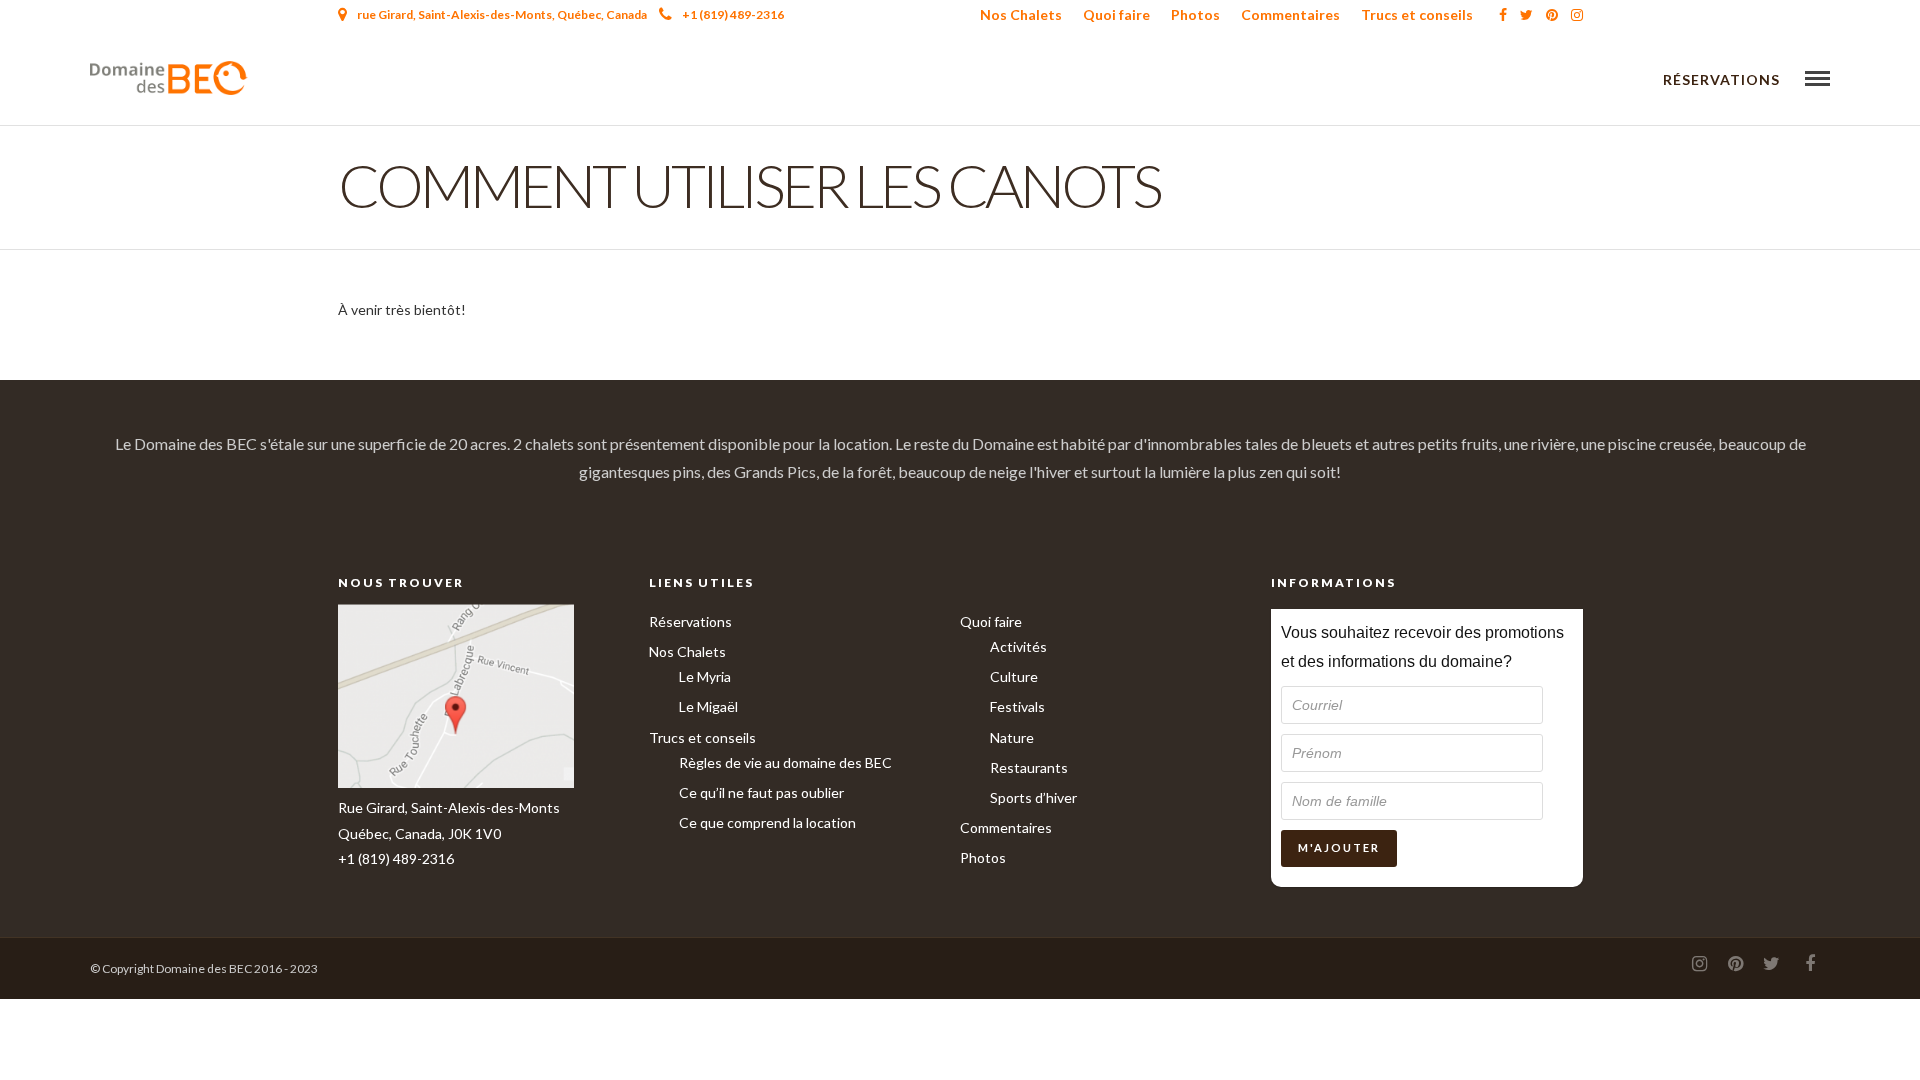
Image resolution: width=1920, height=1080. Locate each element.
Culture (1014, 676)
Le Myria (705, 676)
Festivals (1017, 706)
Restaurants (1029, 767)
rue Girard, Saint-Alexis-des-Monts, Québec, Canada (502, 14)
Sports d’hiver (1033, 797)
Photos (1195, 14)
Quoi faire (1116, 14)
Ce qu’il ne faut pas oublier (761, 792)
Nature (1012, 737)
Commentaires (1290, 14)
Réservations (1721, 79)
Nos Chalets (1021, 14)
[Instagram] (1577, 15)
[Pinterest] (1552, 15)
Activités (1018, 646)
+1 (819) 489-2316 (733, 14)
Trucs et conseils (1417, 14)
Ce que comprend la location (767, 822)
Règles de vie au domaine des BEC (785, 762)
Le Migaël (708, 706)
